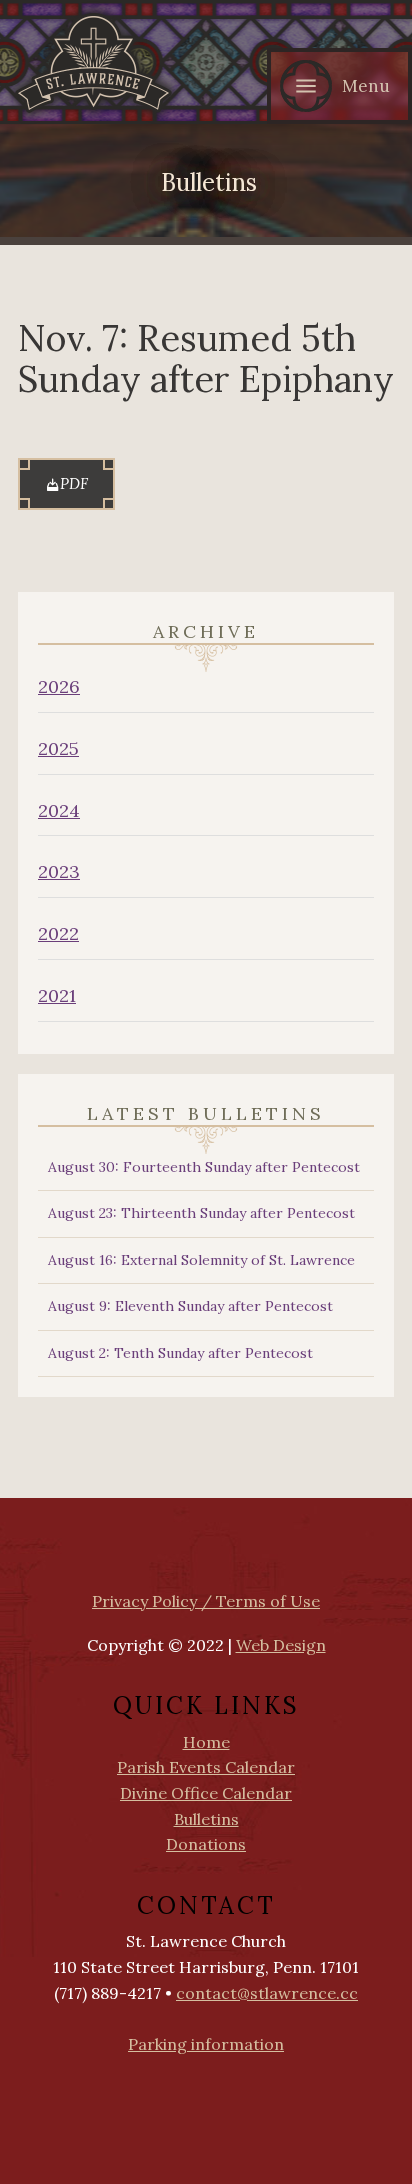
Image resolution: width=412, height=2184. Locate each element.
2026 (59, 686)
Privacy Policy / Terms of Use (206, 1601)
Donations (206, 1844)
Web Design (281, 1645)
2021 (57, 995)
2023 (59, 871)
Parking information (206, 2044)
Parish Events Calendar (206, 1767)
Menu (366, 86)
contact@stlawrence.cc (267, 1993)
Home (206, 1742)
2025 (58, 748)
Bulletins (206, 1819)
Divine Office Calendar (206, 1793)
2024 (59, 810)
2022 (58, 933)
